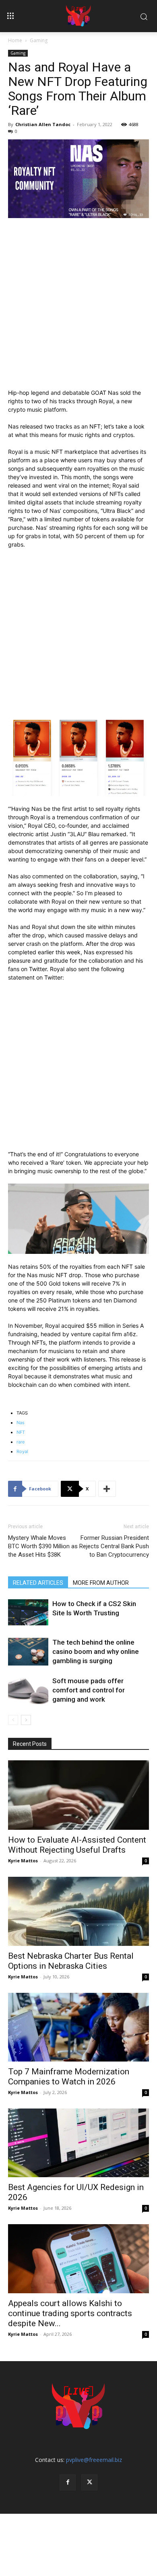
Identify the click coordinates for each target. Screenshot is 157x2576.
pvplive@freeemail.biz (94, 2460)
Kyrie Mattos (23, 1861)
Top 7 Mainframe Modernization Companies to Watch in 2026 (69, 2077)
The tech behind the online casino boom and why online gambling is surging (96, 1651)
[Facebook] (68, 2482)
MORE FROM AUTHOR (101, 1583)
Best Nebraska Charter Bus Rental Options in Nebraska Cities (71, 1961)
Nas (21, 1423)
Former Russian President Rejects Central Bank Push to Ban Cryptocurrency (114, 1546)
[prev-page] (13, 1720)
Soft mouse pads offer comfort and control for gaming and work (89, 1690)
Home (15, 40)
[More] (107, 1489)
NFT (21, 1432)
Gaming (39, 40)
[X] (89, 2482)
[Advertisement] (78, 307)
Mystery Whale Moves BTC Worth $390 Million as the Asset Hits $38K (43, 1546)
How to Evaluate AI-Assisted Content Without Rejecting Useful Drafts (77, 1845)
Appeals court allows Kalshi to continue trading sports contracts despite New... (70, 2313)
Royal (22, 1451)
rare (21, 1442)
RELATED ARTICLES (38, 1583)
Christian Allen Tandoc (43, 124)
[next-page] (26, 1720)
